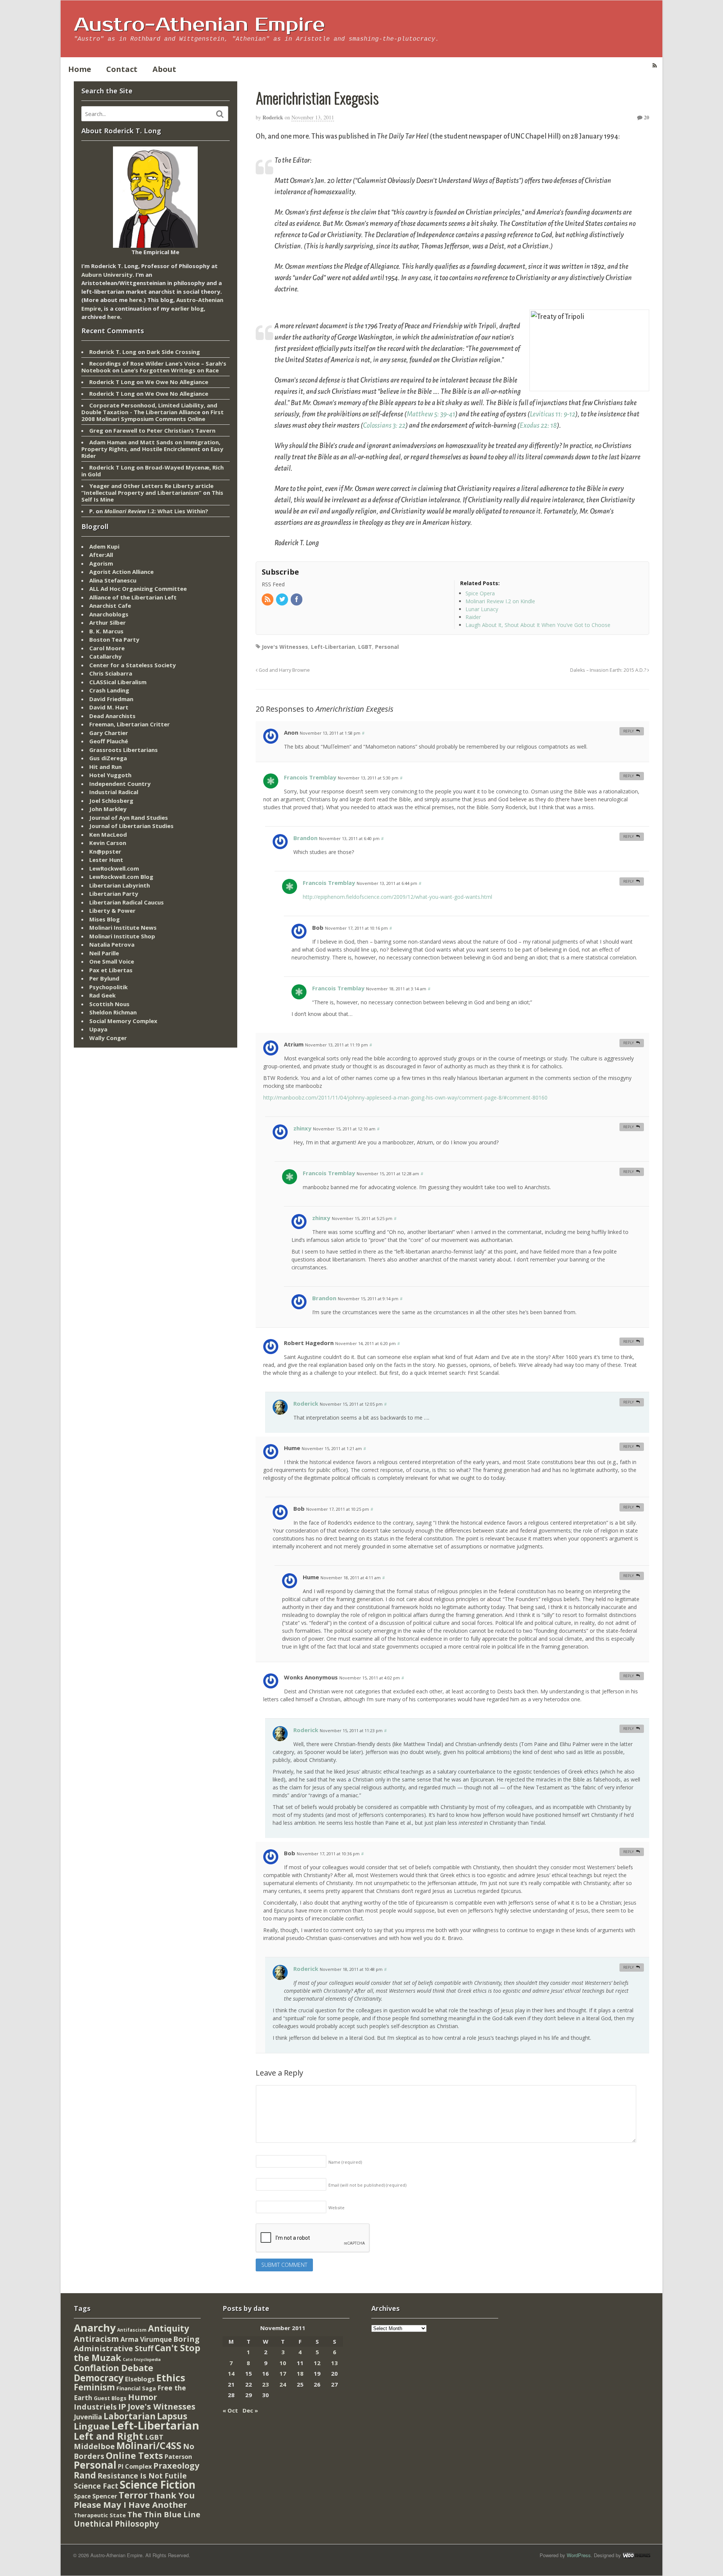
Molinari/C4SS (149, 2446)
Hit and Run (105, 767)
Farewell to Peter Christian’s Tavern (164, 430)
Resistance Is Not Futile (142, 2476)
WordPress (579, 2555)
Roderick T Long (112, 382)
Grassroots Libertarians (124, 750)
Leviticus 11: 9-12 (553, 414)
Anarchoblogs (109, 614)
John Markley (108, 809)
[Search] (220, 114)
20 (646, 117)
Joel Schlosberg (111, 801)
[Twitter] (282, 600)
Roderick (273, 117)
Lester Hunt (106, 860)
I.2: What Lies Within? (156, 511)
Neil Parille (104, 953)
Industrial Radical (114, 792)
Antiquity (169, 2328)
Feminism (94, 2387)
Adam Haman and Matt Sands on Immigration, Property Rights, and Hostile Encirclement (151, 445)
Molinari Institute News (123, 927)
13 (334, 2363)
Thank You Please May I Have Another (134, 2500)
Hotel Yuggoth (110, 775)
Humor (143, 2397)
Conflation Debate (114, 2368)
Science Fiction (158, 2484)
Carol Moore (107, 648)
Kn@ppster (105, 851)
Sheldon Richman (113, 1012)
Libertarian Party (114, 894)
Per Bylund (104, 978)
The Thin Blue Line (164, 2514)
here (136, 300)
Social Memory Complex (123, 1021)
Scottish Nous (109, 1004)
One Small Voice (112, 961)
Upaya (98, 1029)
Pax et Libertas (111, 970)
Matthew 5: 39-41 (431, 414)
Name (345, 2162)
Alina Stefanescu (113, 580)
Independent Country (120, 784)
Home (80, 69)
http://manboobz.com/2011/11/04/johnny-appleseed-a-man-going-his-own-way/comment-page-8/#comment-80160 (405, 1097)
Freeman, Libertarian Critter (130, 724)
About (164, 69)
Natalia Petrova (112, 944)
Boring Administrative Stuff (137, 2344)
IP (122, 2406)
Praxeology (176, 2465)
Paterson (178, 2457)
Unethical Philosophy (116, 2524)
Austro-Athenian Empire (199, 25)
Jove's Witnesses (285, 647)
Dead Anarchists (112, 716)
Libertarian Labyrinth (120, 885)
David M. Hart (109, 707)
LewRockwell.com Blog (121, 877)
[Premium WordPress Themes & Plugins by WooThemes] (636, 2555)
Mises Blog (104, 919)
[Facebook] (297, 600)
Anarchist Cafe (110, 605)
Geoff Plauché (109, 741)
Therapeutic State (100, 2515)
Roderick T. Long (113, 352)
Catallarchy (105, 656)
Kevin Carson (108, 843)
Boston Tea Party (114, 639)
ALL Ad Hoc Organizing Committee (138, 589)
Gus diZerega (108, 758)
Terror (133, 2495)
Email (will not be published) (367, 2185)
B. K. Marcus (106, 631)
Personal (387, 647)
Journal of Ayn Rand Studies (129, 817)
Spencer (105, 2496)
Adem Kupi (104, 546)
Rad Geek (102, 995)
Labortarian (130, 2416)
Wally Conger (108, 1038)
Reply (628, 731)
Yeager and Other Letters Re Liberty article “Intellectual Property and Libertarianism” (147, 489)
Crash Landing (109, 690)
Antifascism (132, 2330)
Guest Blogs (110, 2398)
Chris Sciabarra (111, 673)
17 (283, 2373)
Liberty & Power (112, 911)
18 (300, 2373)
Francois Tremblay (310, 777)
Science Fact (96, 2486)
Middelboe (94, 2446)
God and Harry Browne (284, 670)
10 (283, 2363)
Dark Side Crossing (173, 352)
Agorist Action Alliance (121, 572)
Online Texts (134, 2455)
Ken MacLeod (108, 834)
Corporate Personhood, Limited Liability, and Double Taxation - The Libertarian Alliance (149, 409)
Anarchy (95, 2328)
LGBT (365, 647)
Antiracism (96, 2339)
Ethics (171, 2378)
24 (283, 2384)
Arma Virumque (146, 2339)
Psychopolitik (108, 987)
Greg (96, 430)
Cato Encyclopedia (142, 2359)
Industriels (95, 2407)
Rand (85, 2475)
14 (231, 2373)
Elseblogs (140, 2379)
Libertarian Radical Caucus (127, 902)
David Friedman (111, 699)
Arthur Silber (108, 622)
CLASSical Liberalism (118, 682)
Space (82, 2496)
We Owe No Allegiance (177, 382)
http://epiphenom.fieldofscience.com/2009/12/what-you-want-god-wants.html (397, 897)
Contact (122, 69)
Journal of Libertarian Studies (131, 826)
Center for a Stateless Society (133, 665)
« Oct (230, 2410)
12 (317, 2363)
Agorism (101, 563)
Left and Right (109, 2436)
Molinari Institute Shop (122, 936)
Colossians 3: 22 (384, 426)
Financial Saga (136, 2388)
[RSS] (268, 600)
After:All (101, 555)
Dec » (250, 2410)
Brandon (305, 838)
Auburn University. (108, 275)
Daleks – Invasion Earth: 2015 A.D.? (609, 670)
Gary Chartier (109, 733)
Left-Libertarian (333, 647)
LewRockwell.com (114, 868)
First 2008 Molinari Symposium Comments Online (153, 415)
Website (336, 2208)
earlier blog (187, 308)
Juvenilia (88, 2417)
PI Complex (135, 2466)
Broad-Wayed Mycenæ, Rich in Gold (153, 471)
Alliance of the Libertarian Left (133, 597)
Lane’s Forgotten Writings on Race (170, 370)
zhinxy (302, 1128)
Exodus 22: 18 (538, 426)
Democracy (99, 2378)
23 (265, 2384)
